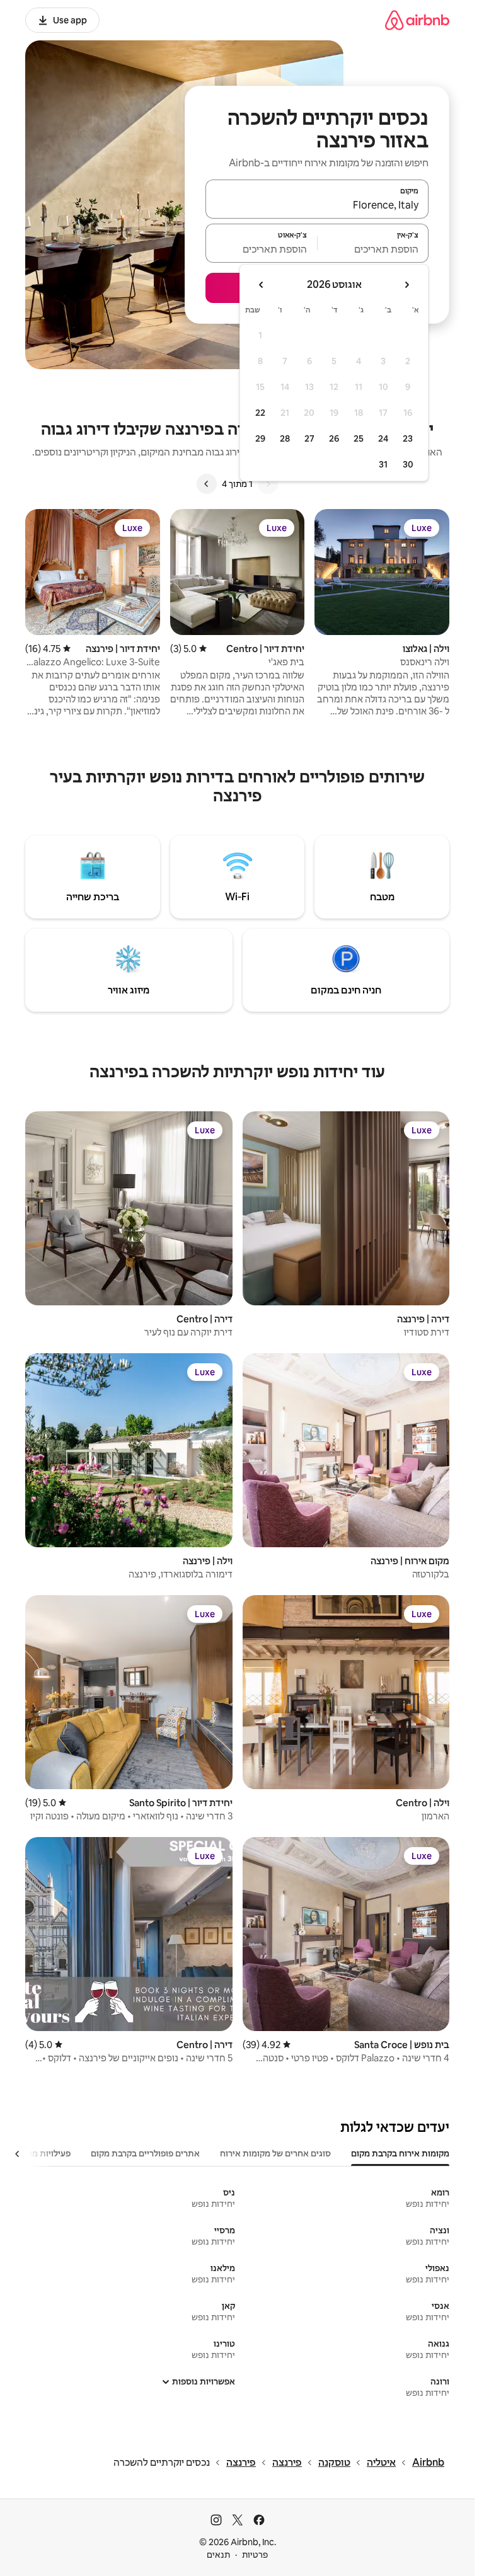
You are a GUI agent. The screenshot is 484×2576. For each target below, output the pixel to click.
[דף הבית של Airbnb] (417, 20)
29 (260, 438)
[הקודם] (268, 484)
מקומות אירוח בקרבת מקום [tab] (400, 2153)
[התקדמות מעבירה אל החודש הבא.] (262, 285)
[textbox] (373, 249)
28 (285, 438)
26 (334, 438)
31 (383, 464)
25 (359, 438)
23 (408, 438)
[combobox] (317, 205)
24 (383, 438)
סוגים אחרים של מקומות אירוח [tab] (275, 2153)
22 (260, 413)
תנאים (218, 2555)
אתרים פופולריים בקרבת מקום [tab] (145, 2153)
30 (408, 464)
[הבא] (207, 484)
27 (309, 438)
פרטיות (255, 2555)
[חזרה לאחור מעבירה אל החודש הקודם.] (406, 285)
